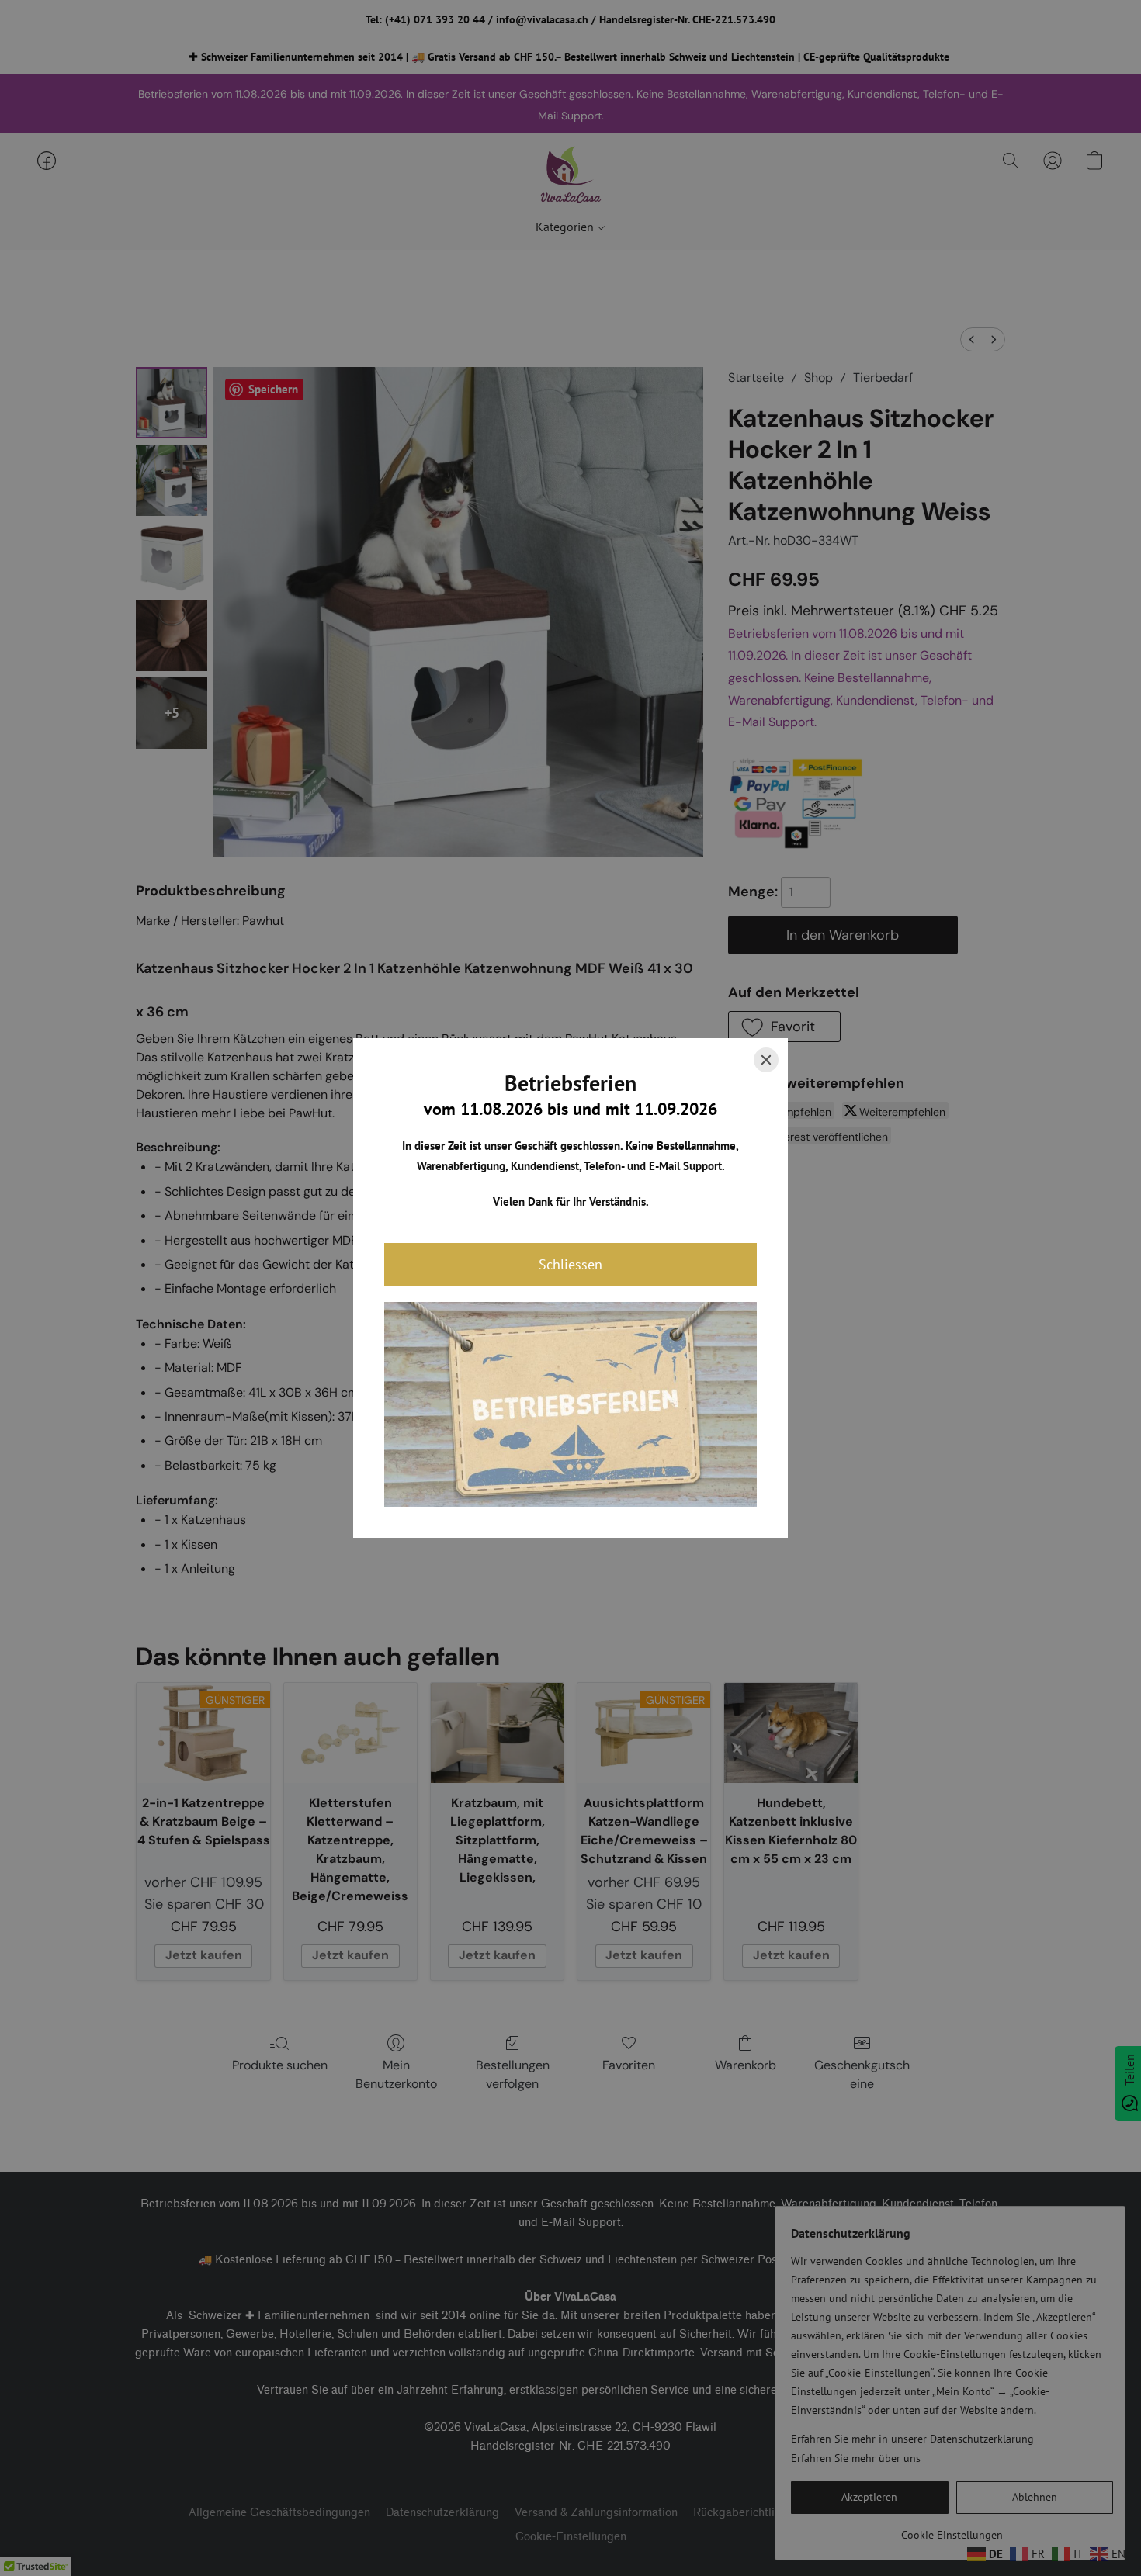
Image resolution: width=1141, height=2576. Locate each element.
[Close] (766, 1060)
